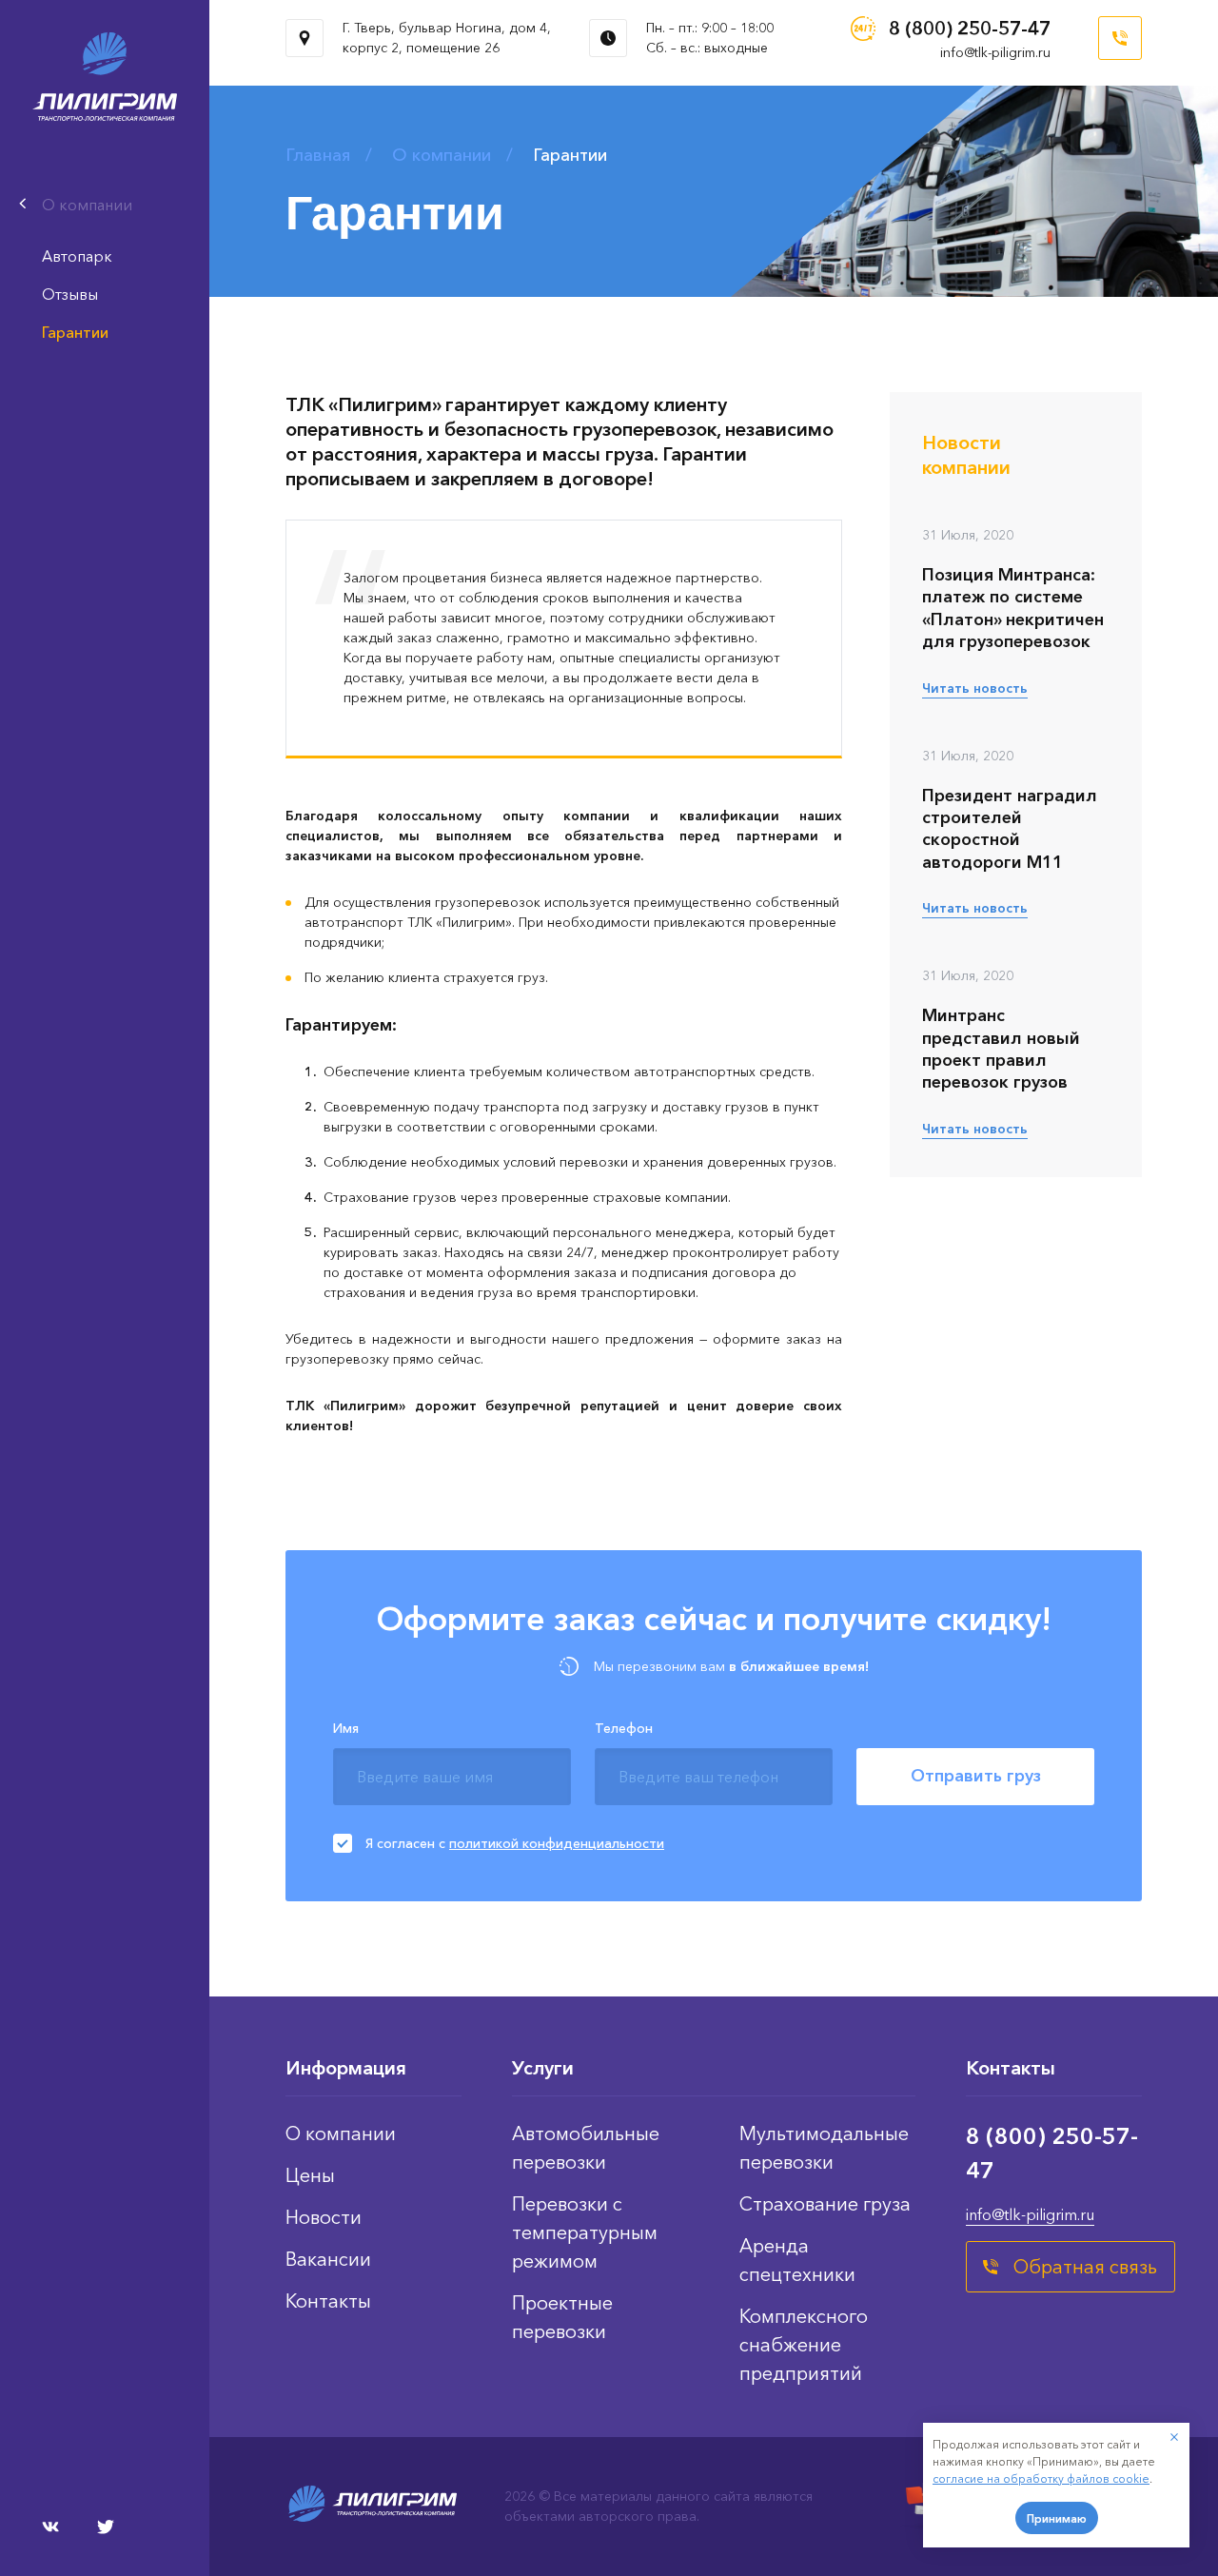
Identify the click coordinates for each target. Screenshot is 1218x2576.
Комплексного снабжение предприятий (804, 2345)
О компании (442, 155)
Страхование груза (825, 2204)
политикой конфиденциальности (557, 1843)
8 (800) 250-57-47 (970, 29)
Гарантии (75, 332)
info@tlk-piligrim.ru (995, 52)
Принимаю (1057, 2518)
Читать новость (975, 688)
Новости (324, 2217)
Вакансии (328, 2259)
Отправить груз (976, 1776)
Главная (318, 155)
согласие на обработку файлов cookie (1041, 2478)
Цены (310, 2175)
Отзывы (70, 294)
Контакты (328, 2301)
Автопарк (77, 256)
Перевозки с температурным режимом (585, 2232)
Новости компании (966, 455)
